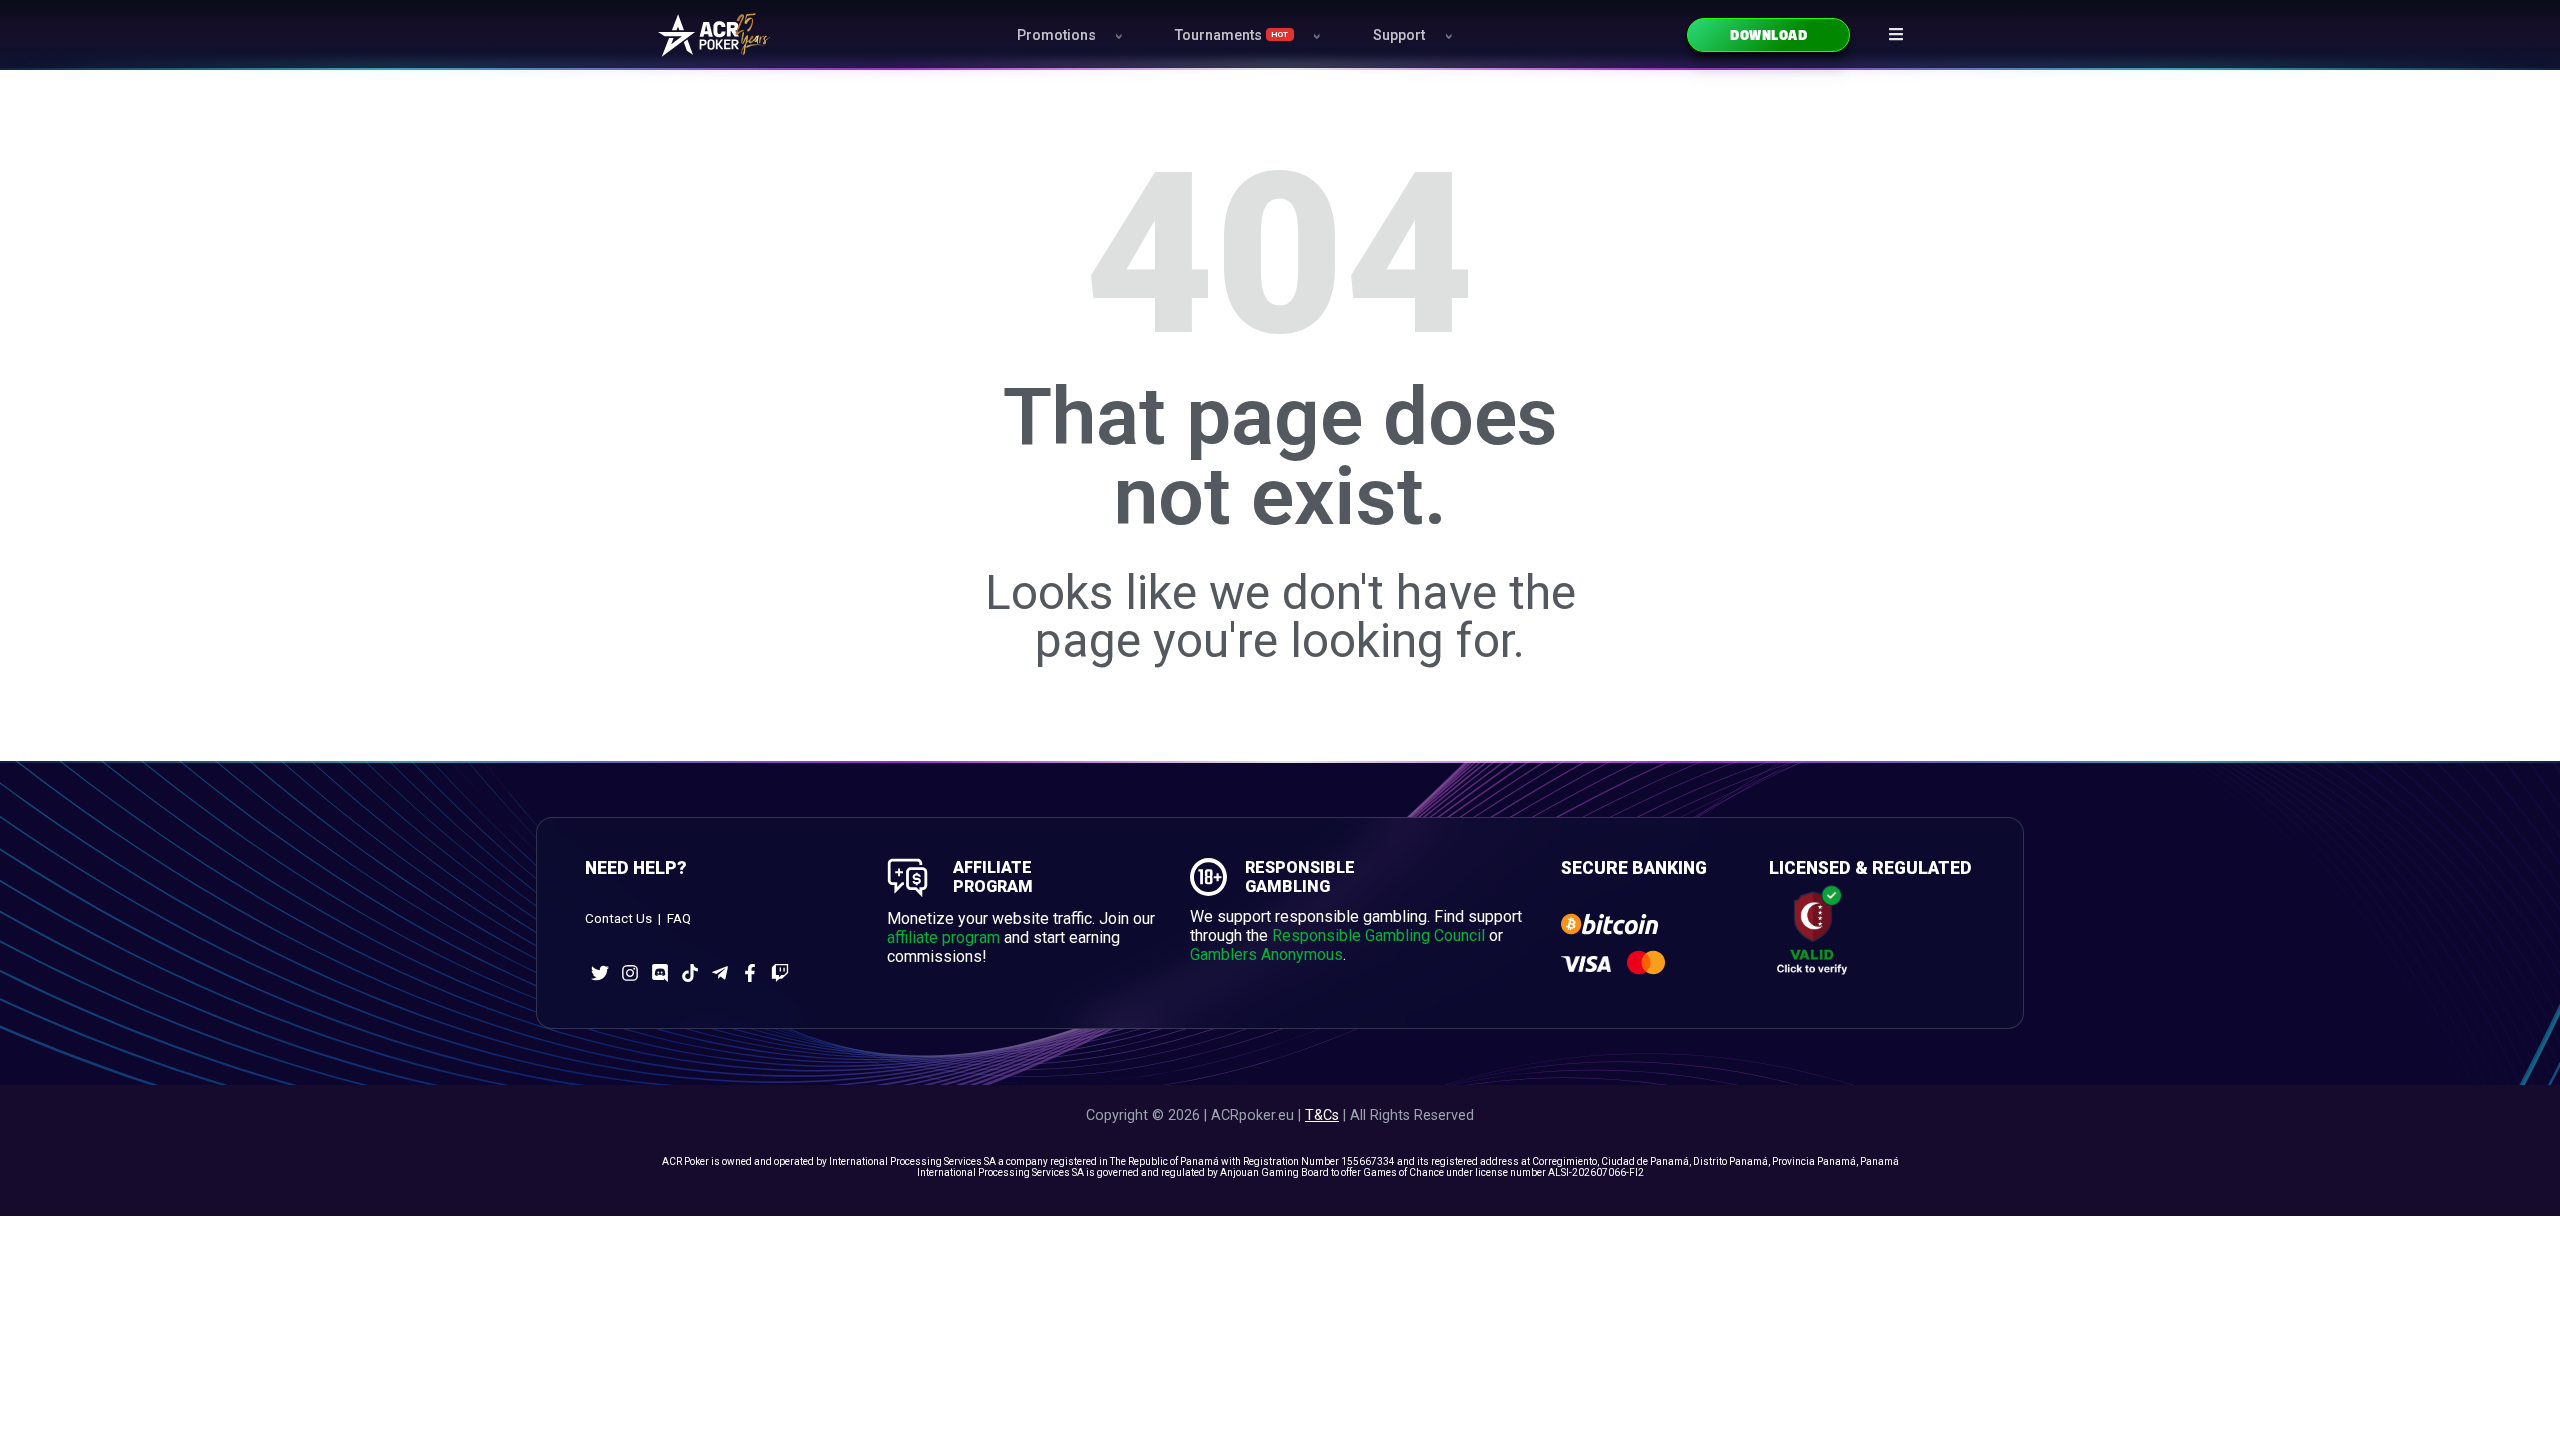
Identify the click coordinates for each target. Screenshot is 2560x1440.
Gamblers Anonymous (1266, 954)
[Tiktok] (690, 973)
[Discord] (660, 973)
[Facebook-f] (750, 973)
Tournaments (1231, 35)
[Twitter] (600, 973)
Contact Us (618, 918)
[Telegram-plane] (720, 973)
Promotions (1056, 35)
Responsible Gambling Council (1378, 935)
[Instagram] (630, 973)
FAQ (679, 918)
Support (1399, 35)
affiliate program (943, 937)
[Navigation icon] (1896, 34)
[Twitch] (780, 973)
